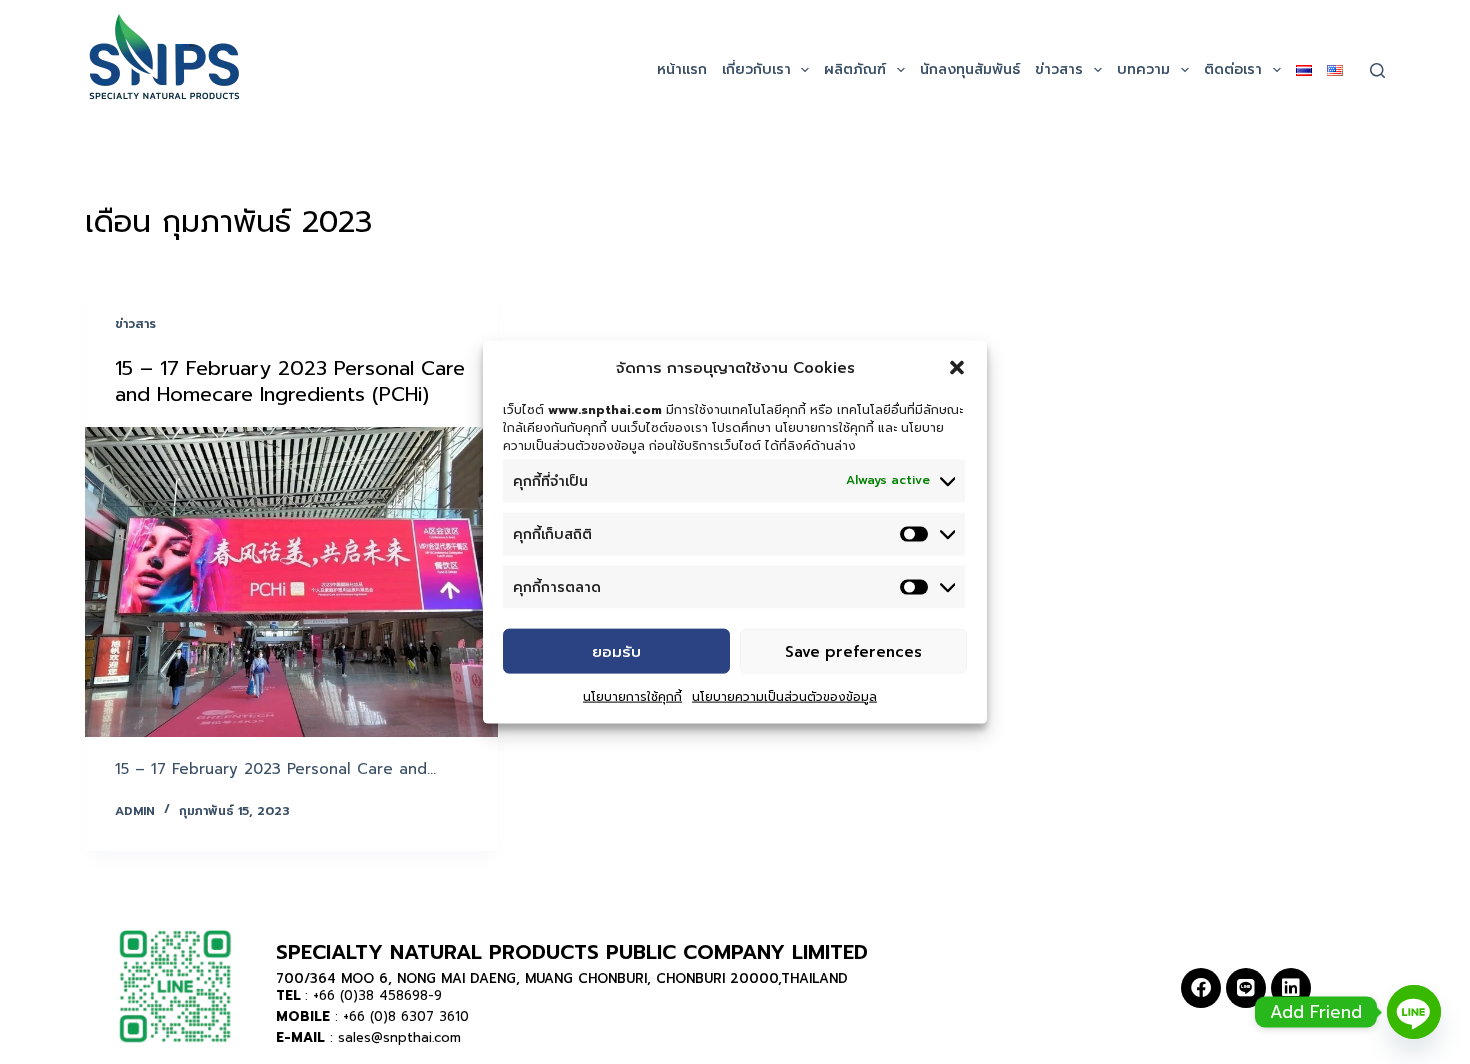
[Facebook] (1201, 988)
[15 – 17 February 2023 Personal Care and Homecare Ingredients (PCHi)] (291, 582)
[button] (957, 368)
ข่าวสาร (1059, 69)
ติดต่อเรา (1233, 69)
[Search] (1377, 70)
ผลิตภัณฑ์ (855, 69)
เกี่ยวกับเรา (756, 69)
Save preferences (853, 651)
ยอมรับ (616, 651)
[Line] (1246, 988)
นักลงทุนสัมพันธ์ (970, 69)
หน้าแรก (682, 69)
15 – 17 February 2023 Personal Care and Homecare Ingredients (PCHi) (290, 381)
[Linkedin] (1291, 988)
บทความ (1143, 69)
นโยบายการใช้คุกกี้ (632, 697)
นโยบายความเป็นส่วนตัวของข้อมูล (784, 697)
